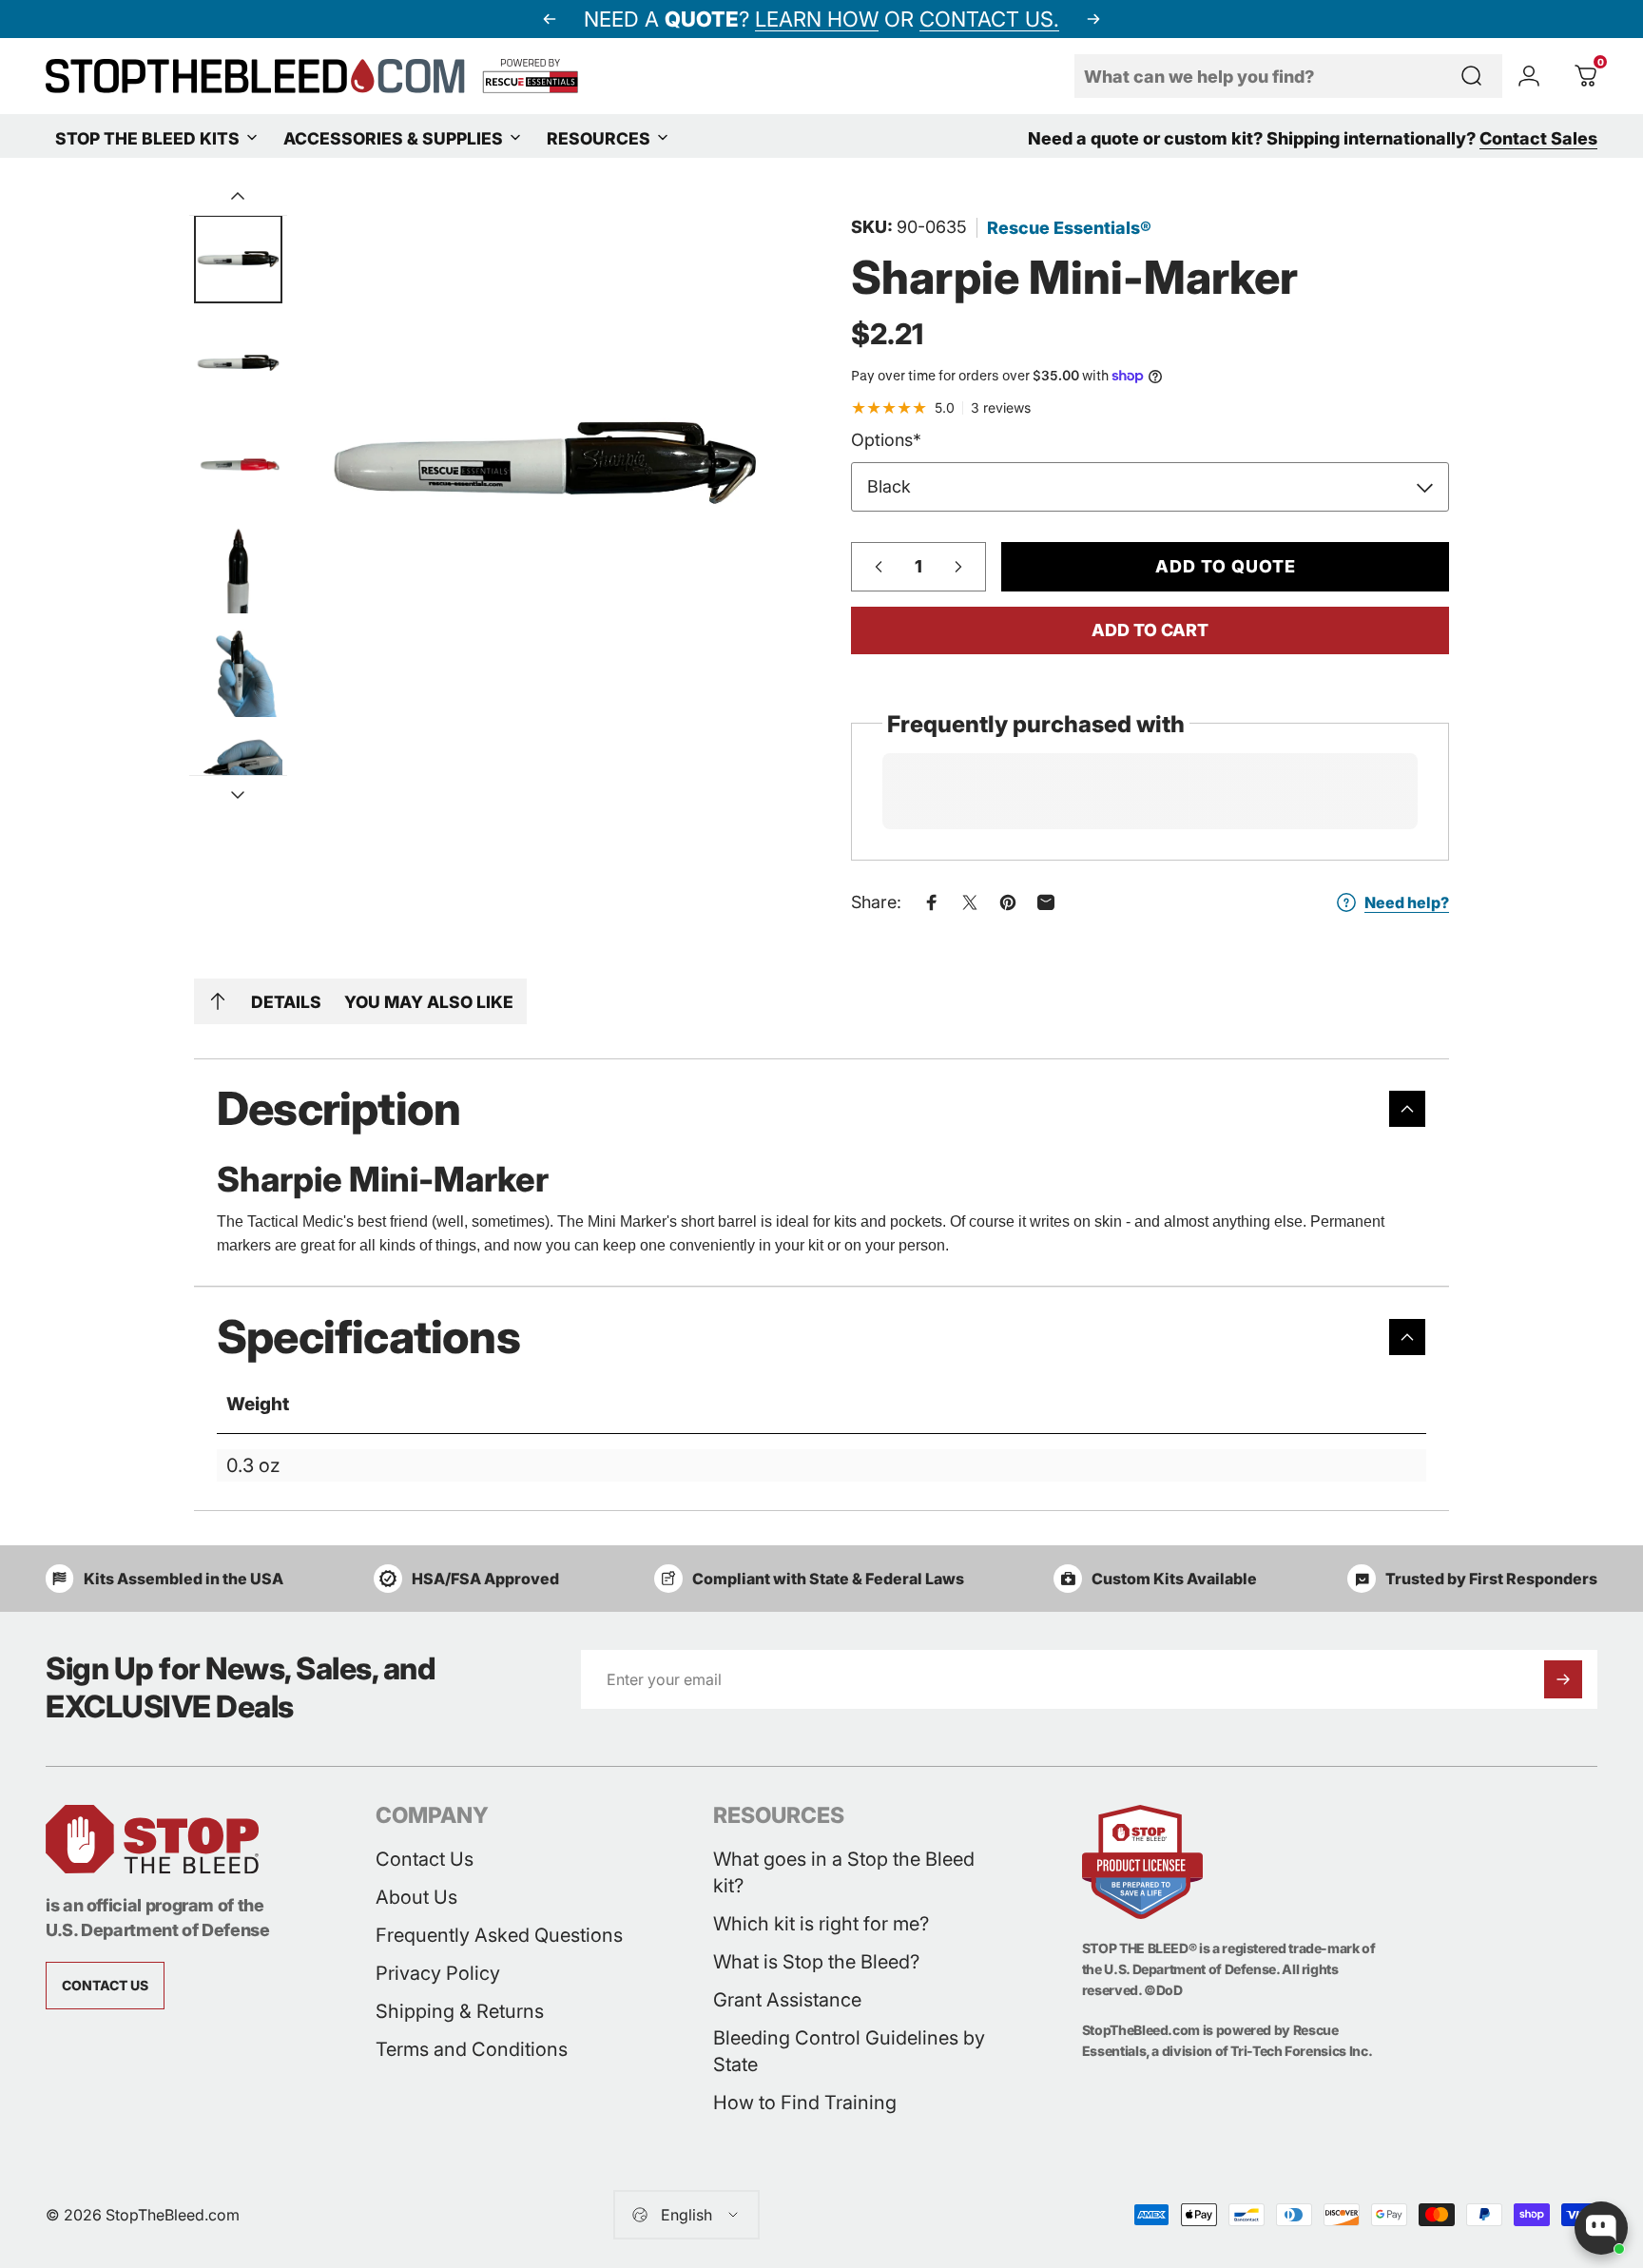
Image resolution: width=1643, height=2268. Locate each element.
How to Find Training (805, 2103)
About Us (416, 1897)
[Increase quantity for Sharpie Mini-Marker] (963, 567)
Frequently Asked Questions (499, 1935)
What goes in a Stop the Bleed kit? (844, 1872)
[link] (105, 1986)
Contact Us (425, 1859)
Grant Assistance (787, 2000)
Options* (886, 440)
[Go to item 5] (238, 775)
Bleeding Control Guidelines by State (849, 2051)
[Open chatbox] (1601, 2228)
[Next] (1093, 19)
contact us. (989, 19)
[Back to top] (218, 1001)
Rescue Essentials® (1069, 228)
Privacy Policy (438, 1973)
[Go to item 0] (238, 259)
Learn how (817, 19)
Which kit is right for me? (821, 1924)
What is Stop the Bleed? (816, 1962)
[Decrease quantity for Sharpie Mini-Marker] (874, 567)
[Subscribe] (1563, 1679)
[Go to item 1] (238, 363)
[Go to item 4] (238, 673)
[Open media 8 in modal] (545, 462)
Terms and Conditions (472, 2049)
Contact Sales (1538, 138)
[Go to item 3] (238, 569)
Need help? (1407, 902)
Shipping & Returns (460, 2011)
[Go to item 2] (238, 465)
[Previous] (550, 19)
